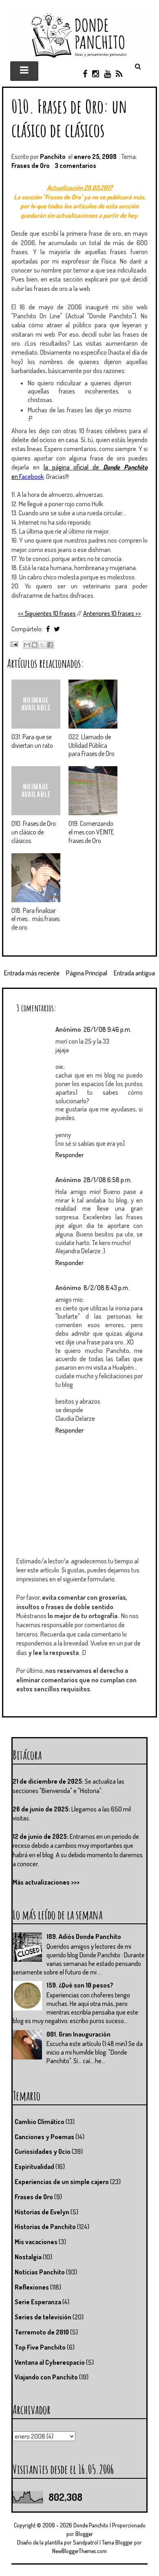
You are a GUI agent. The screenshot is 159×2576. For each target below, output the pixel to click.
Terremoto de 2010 (42, 2332)
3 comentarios (75, 165)
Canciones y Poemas (44, 2137)
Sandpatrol (86, 2542)
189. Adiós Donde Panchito (84, 1936)
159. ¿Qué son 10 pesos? (80, 1985)
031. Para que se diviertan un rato (32, 741)
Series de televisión (43, 2317)
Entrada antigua (134, 973)
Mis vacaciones (36, 2242)
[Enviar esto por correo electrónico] (27, 645)
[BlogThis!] (35, 645)
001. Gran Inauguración (78, 2034)
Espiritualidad (34, 2167)
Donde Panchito (91, 2525)
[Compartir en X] (42, 645)
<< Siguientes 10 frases (47, 613)
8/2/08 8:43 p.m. (106, 1288)
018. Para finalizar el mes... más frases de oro (35, 919)
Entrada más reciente (32, 973)
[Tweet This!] (57, 629)
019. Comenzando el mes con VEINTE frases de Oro (91, 832)
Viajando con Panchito (46, 2377)
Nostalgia (28, 2257)
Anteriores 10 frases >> (112, 613)
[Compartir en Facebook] (50, 645)
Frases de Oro (31, 165)
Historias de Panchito (45, 2227)
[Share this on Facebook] (48, 629)
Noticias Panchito (40, 2272)
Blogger (84, 2534)
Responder (70, 1155)
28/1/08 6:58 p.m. (108, 1180)
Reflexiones (32, 2287)
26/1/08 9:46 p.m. (107, 1029)
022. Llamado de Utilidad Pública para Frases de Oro (92, 745)
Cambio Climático (40, 2122)
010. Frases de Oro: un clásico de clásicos (69, 118)
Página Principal (87, 973)
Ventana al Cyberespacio (50, 2362)
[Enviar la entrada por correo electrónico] (13, 644)
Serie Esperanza (38, 2302)
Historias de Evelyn (42, 2212)
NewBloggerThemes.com (79, 2551)
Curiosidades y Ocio (43, 2151)
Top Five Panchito (40, 2347)
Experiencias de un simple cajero (62, 2182)
